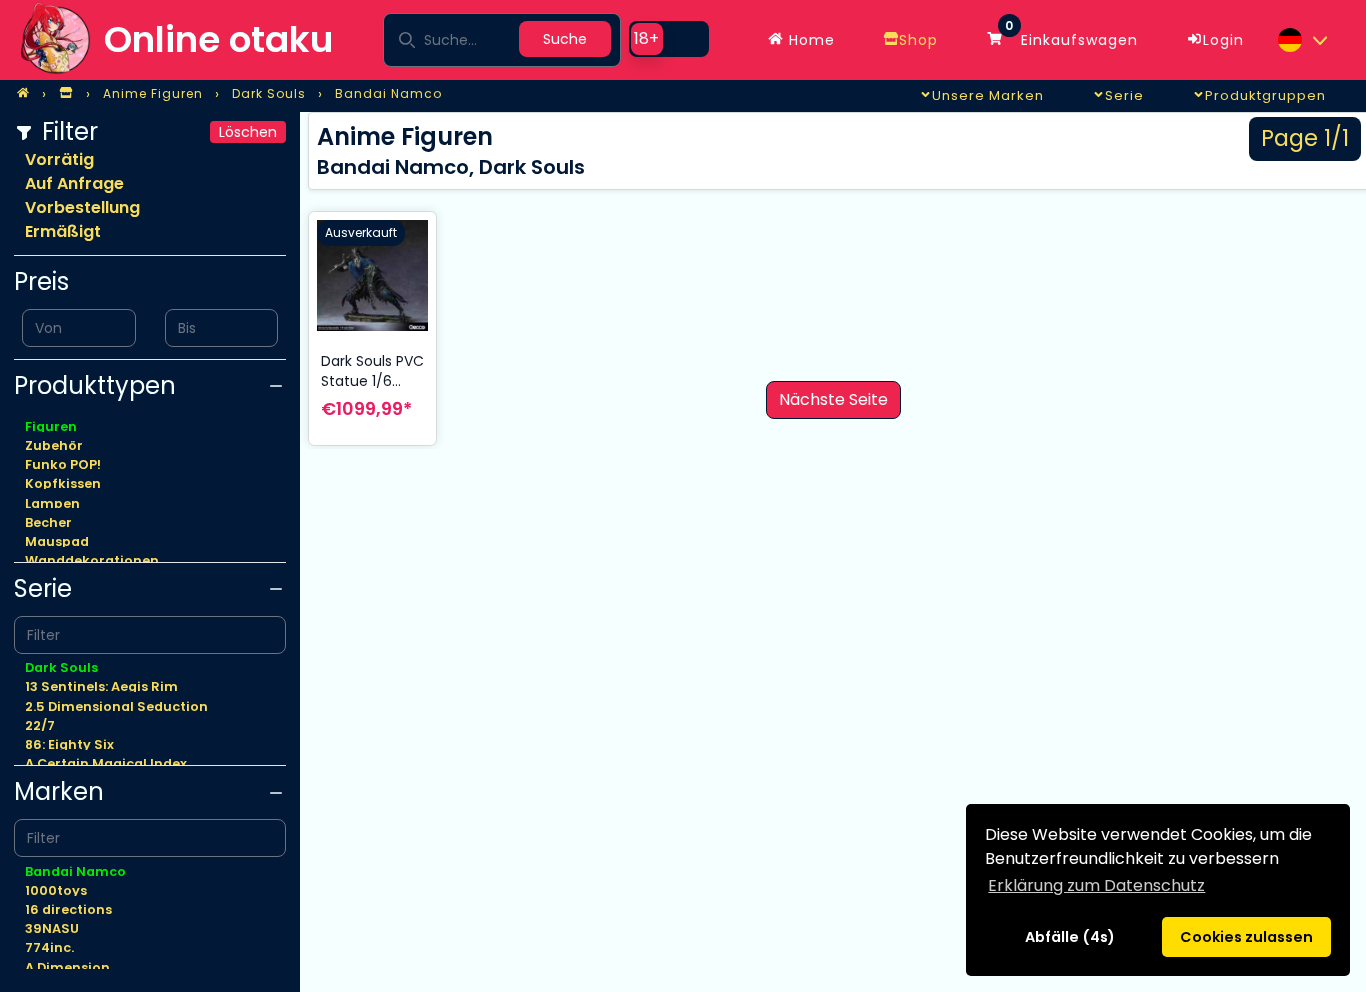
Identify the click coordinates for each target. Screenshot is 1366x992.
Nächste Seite (833, 399)
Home (809, 40)
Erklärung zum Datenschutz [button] (1096, 885)
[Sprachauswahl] (1302, 40)
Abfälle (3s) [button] (1069, 937)
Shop (918, 40)
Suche (565, 39)
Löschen (248, 132)
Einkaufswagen (1071, 35)
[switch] (669, 39)
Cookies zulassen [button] (1246, 937)
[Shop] (66, 94)
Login (1223, 40)
